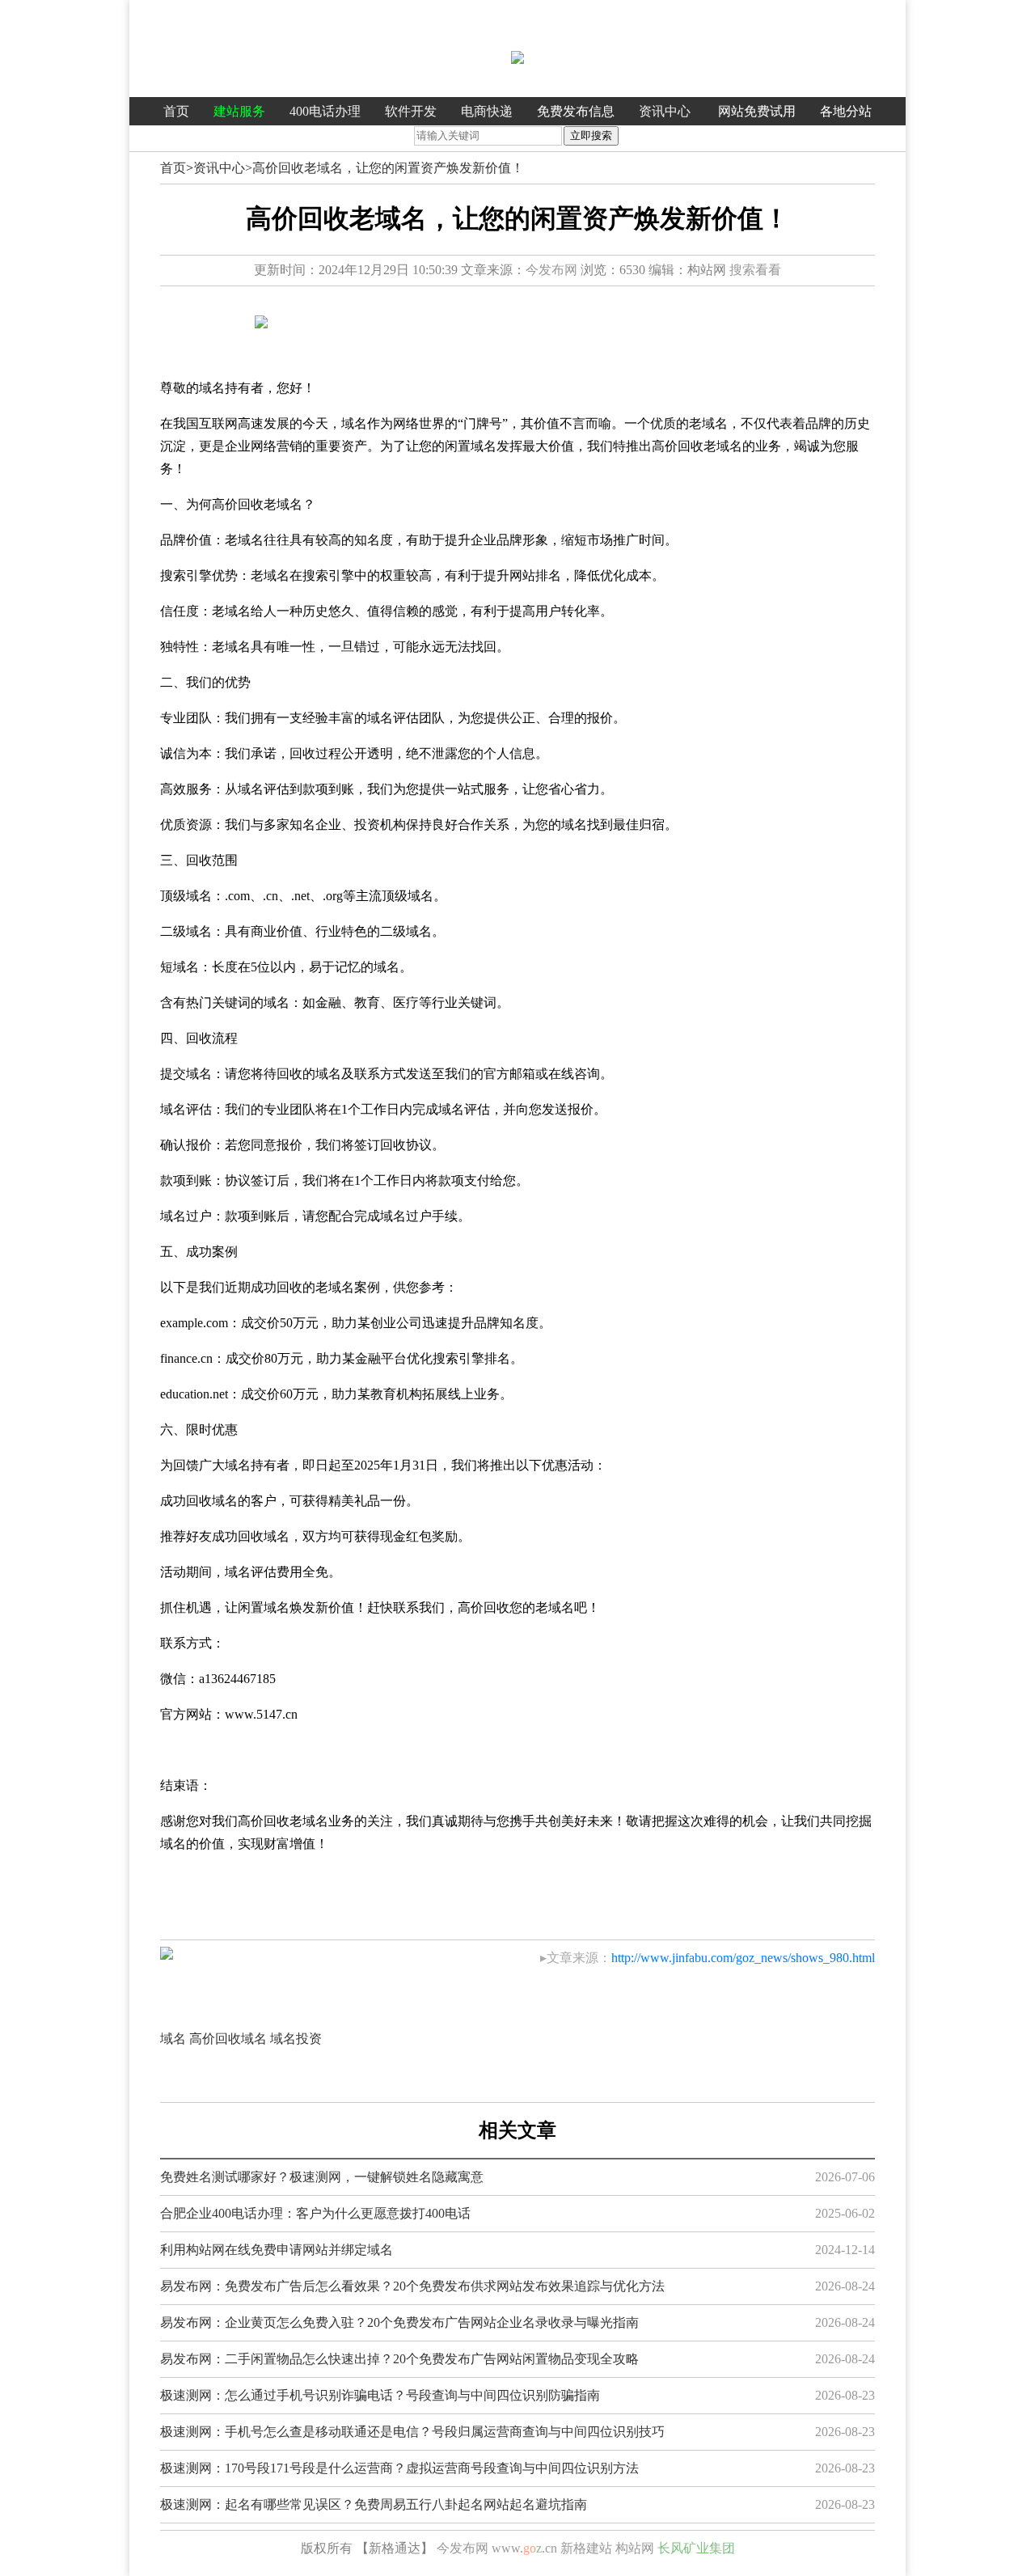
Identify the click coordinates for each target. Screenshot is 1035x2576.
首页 (176, 111)
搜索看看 (755, 270)
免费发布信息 (576, 111)
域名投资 (296, 2039)
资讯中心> (223, 168)
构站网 (635, 2548)
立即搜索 (591, 135)
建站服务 (239, 111)
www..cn (524, 2548)
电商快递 (487, 111)
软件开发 (411, 111)
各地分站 (846, 111)
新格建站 (586, 2548)
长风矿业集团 (696, 2548)
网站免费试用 (757, 111)
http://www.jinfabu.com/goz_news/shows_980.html (743, 1958)
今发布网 (551, 270)
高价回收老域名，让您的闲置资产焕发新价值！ (388, 168)
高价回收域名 (228, 2039)
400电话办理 (325, 111)
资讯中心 (665, 111)
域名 (173, 2039)
